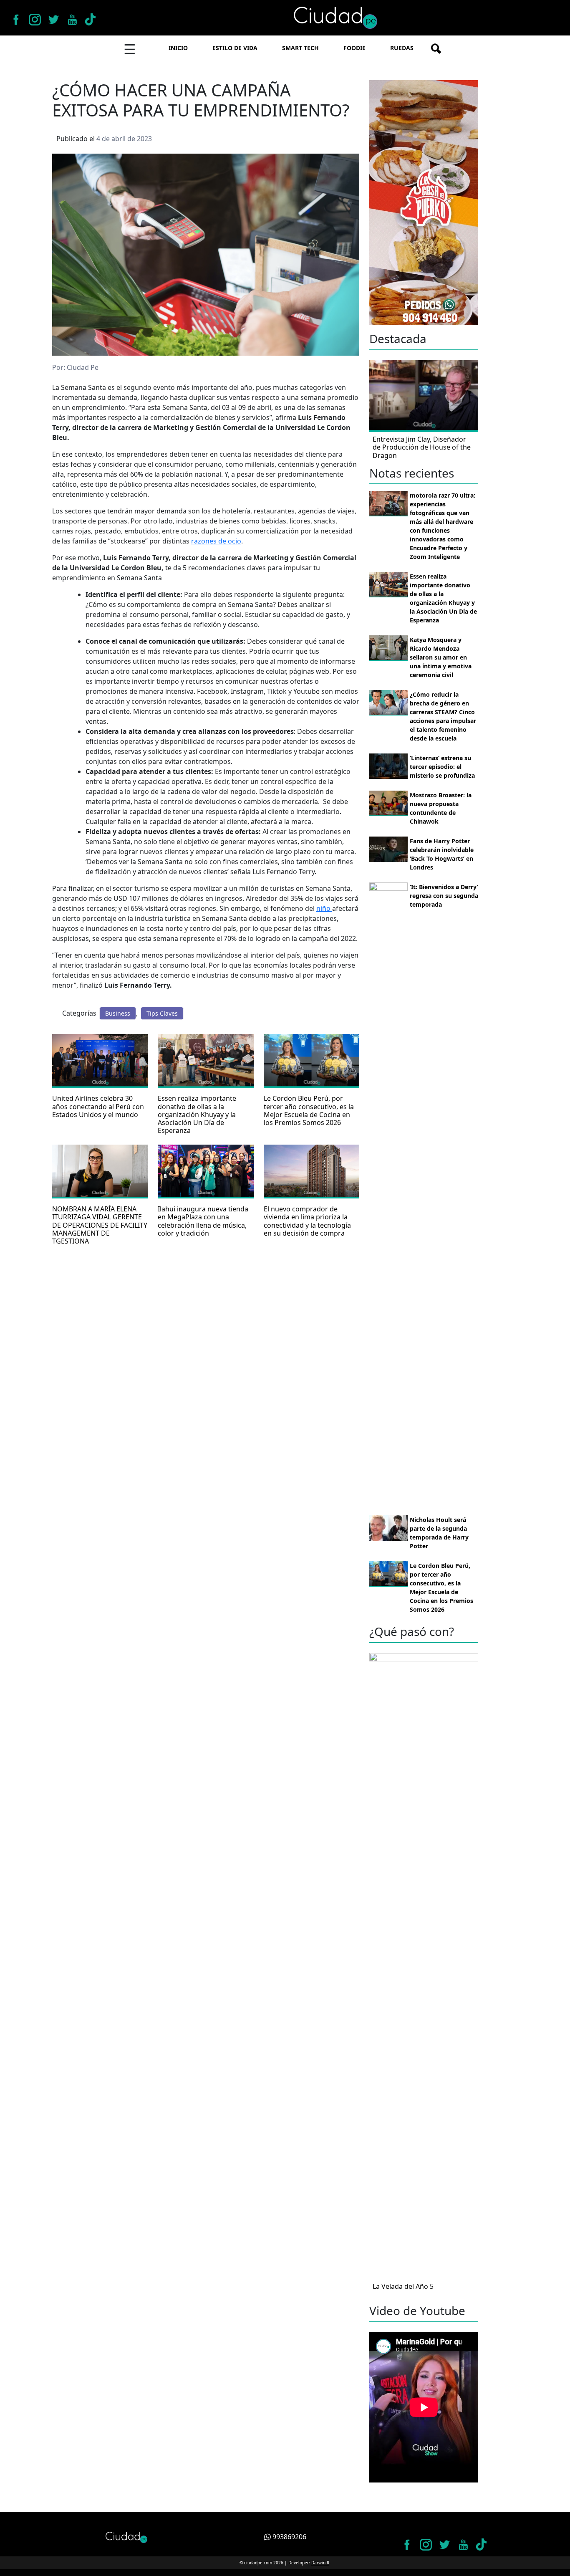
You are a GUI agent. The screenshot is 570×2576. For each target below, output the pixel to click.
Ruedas (402, 48)
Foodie (354, 48)
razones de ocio (216, 541)
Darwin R (320, 2563)
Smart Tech (300, 48)
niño (324, 908)
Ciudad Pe (83, 367)
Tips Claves (162, 1013)
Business (118, 1013)
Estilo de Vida (235, 48)
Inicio (178, 48)
